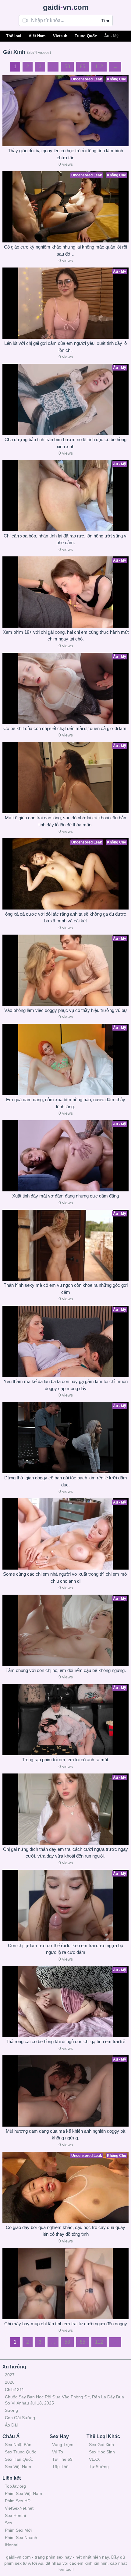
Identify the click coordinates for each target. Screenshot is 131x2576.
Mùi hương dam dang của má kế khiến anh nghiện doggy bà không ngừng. (65, 2135)
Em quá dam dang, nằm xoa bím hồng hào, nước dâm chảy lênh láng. (66, 1103)
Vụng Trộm (63, 2445)
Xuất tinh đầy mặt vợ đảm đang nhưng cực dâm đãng (65, 1196)
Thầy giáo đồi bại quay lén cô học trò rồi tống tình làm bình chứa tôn (65, 154)
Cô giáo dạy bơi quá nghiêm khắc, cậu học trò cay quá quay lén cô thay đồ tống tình (65, 2231)
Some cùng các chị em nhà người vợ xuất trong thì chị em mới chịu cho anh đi (66, 1578)
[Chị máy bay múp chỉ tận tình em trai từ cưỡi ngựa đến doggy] (65, 2284)
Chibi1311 (14, 2390)
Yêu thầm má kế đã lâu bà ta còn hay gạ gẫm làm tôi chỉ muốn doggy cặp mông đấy (66, 1385)
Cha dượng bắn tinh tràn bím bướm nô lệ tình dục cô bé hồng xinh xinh (65, 443)
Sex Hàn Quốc (19, 2459)
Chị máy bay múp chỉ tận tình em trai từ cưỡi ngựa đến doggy (66, 2324)
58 (67, 66)
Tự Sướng (99, 2467)
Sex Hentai (15, 2515)
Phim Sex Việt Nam (23, 2493)
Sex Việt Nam (18, 2467)
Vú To (58, 2452)
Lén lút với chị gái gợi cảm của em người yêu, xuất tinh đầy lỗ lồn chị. (65, 347)
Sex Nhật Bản (18, 2445)
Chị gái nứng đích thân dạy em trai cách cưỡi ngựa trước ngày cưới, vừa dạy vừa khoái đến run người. (65, 1853)
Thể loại (14, 36)
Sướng (11, 2410)
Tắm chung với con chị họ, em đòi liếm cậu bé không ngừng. (66, 1670)
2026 (10, 2382)
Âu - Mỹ (111, 36)
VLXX (94, 2459)
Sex (9, 2523)
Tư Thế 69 (62, 2459)
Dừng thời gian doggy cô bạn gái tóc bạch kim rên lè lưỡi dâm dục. (66, 1481)
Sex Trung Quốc (21, 2452)
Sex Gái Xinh (101, 2445)
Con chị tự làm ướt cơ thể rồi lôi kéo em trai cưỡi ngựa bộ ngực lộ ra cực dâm (65, 1949)
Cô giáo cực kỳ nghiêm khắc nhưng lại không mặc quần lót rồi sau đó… (65, 250)
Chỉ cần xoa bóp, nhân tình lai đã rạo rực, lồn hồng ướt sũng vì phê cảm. (66, 539)
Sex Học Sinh (102, 2452)
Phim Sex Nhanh (21, 2537)
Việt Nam (37, 36)
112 (99, 66)
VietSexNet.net (19, 2508)
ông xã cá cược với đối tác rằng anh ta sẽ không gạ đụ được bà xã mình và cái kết (66, 917)
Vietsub (60, 36)
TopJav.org (15, 2486)
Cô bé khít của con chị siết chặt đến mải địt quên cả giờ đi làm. (65, 728)
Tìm (105, 20)
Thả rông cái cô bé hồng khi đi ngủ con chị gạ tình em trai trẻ (65, 2041)
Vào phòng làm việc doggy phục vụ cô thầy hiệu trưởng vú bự (66, 1010)
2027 (10, 2375)
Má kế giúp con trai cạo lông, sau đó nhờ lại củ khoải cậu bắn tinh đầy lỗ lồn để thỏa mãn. (65, 821)
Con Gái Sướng (20, 2418)
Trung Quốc (86, 36)
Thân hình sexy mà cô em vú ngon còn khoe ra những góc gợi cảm (66, 1289)
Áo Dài (11, 2425)
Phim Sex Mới (18, 2530)
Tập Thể (60, 2467)
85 (83, 66)
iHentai (12, 2545)
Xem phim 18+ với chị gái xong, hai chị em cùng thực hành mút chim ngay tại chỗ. (66, 636)
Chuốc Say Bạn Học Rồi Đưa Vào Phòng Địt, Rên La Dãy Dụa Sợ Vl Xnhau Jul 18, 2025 (64, 2400)
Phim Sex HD (18, 2501)
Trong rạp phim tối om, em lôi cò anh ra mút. (66, 1760)
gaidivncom (66, 7)
